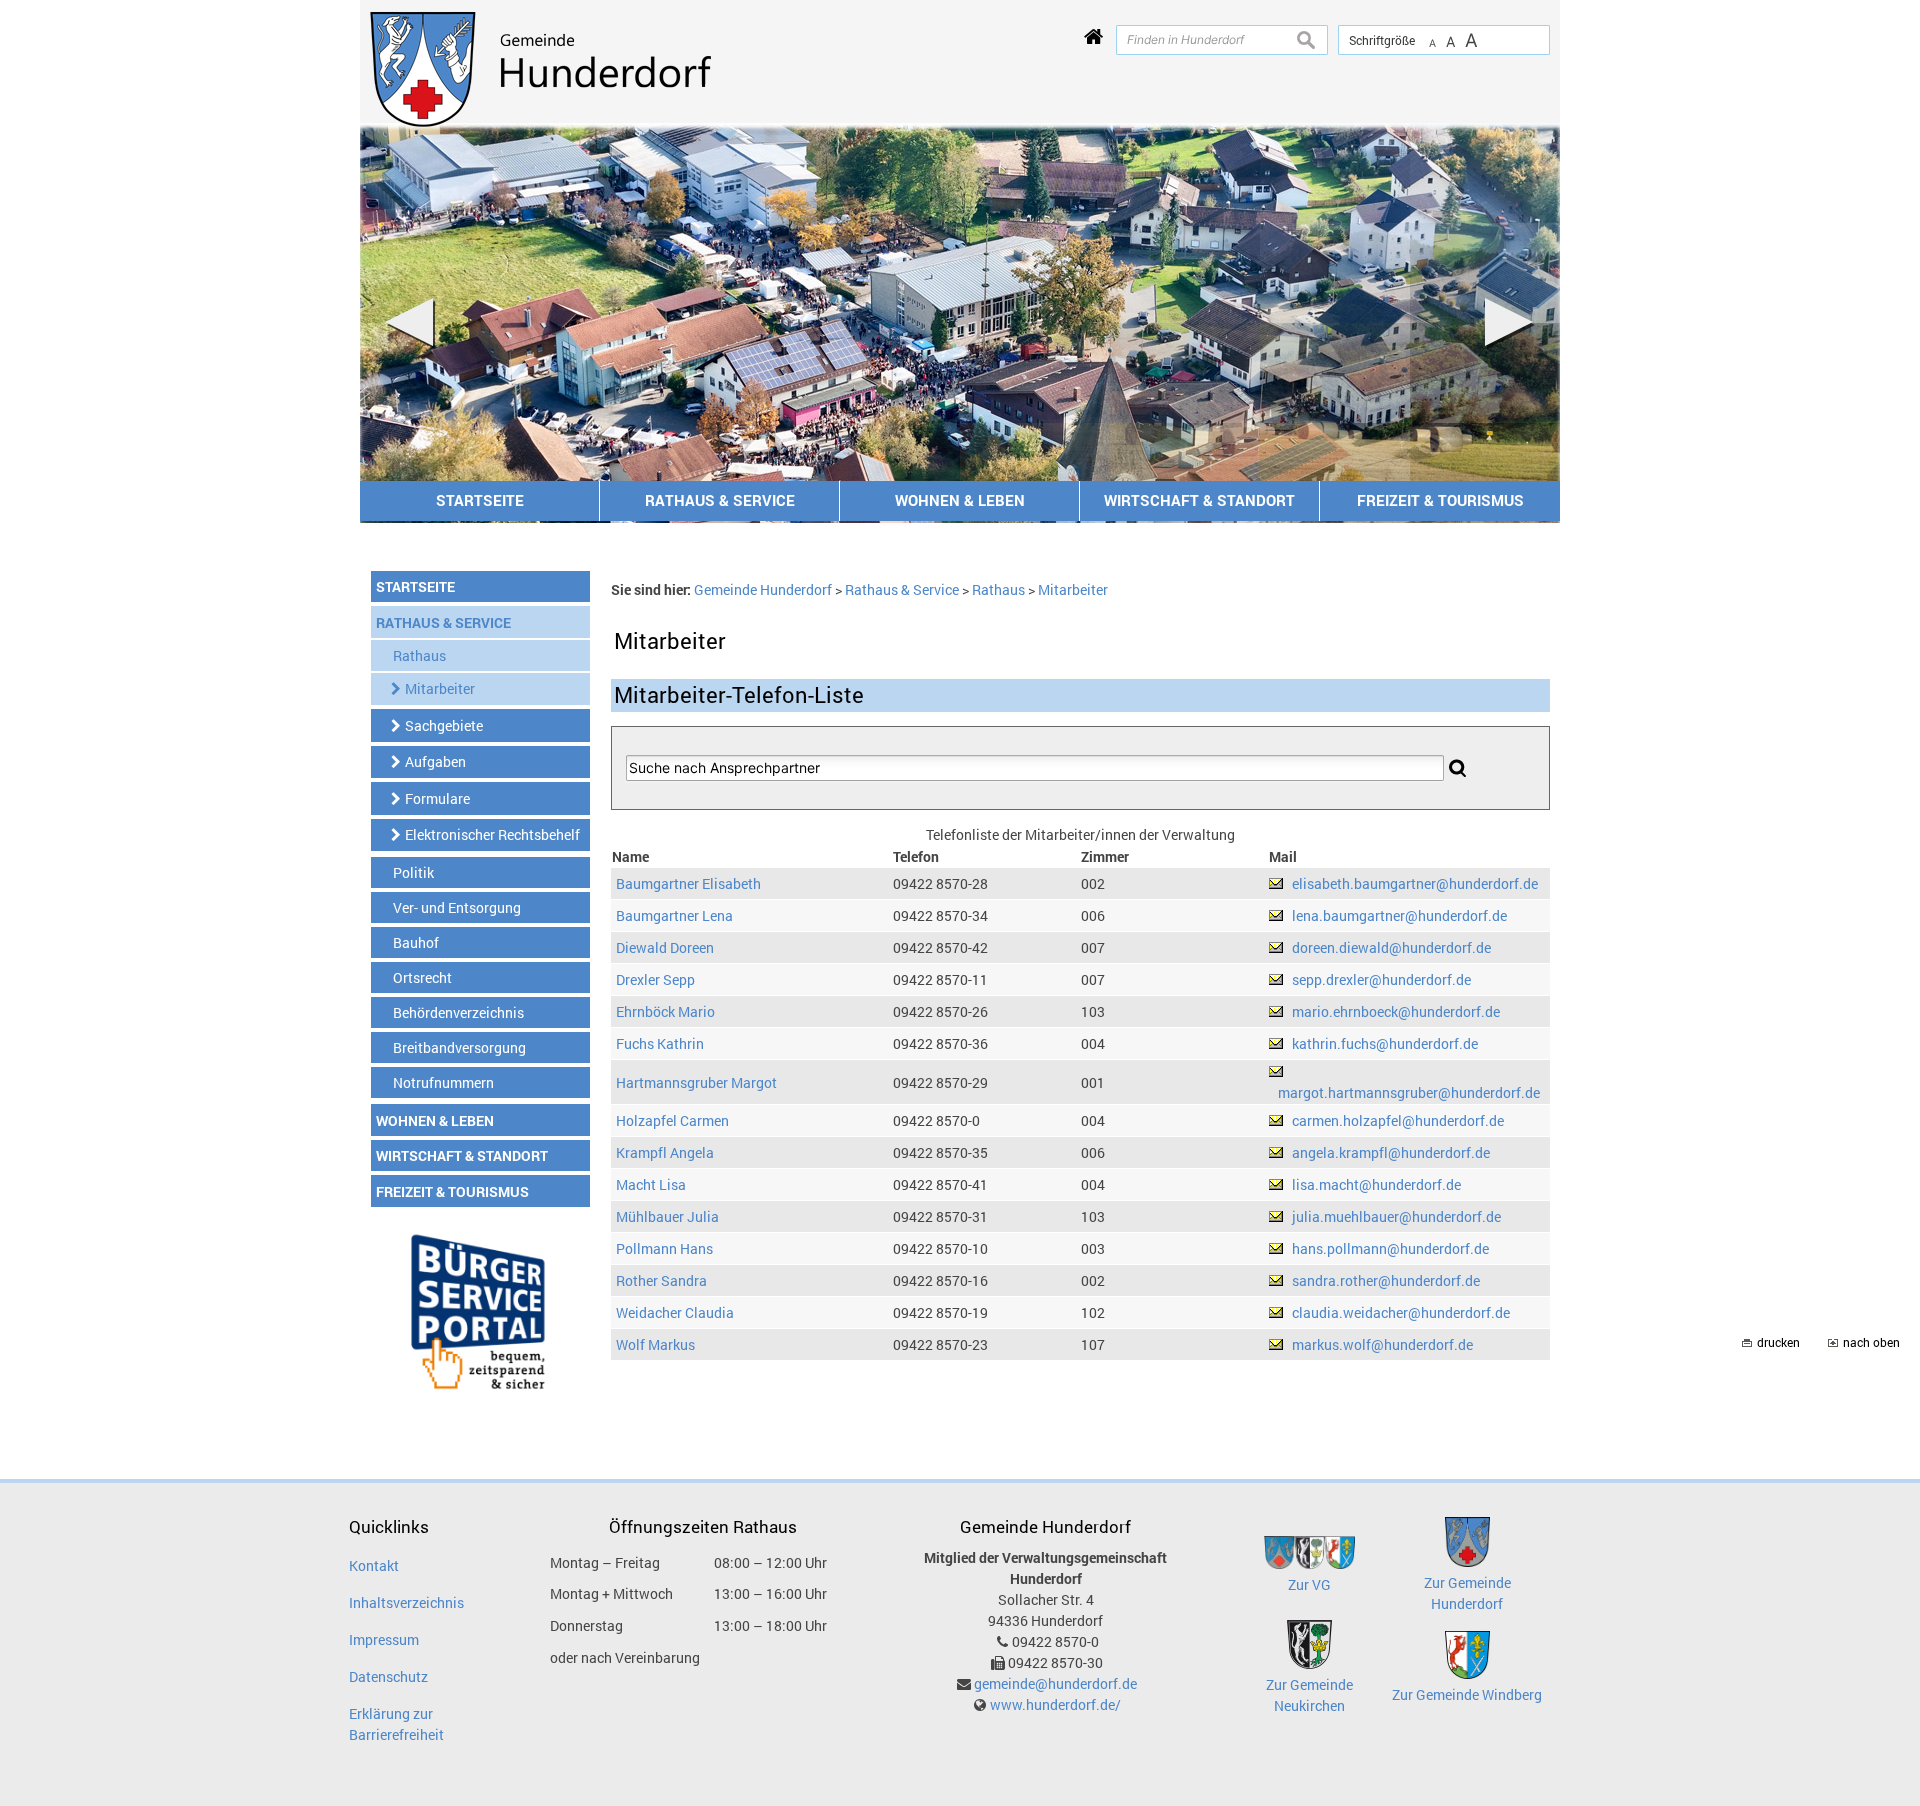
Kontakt (374, 1565)
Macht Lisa (651, 1184)
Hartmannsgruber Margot (696, 1082)
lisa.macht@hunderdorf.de (1376, 1184)
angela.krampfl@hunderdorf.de (1391, 1152)
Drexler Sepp (655, 979)
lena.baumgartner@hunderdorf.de (1399, 915)
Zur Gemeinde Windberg (1467, 1694)
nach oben (1871, 1342)
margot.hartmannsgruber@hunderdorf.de (1409, 1092)
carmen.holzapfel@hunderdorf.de (1398, 1120)
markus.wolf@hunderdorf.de (1382, 1344)
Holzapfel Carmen (672, 1120)
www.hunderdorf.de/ (1055, 1704)
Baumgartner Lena (674, 915)
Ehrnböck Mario (665, 1011)
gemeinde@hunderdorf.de (1055, 1683)
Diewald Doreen (665, 947)
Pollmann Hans (664, 1248)
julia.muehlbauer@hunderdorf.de (1396, 1216)
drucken (1778, 1342)
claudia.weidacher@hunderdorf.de (1401, 1312)
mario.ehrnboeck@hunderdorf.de (1396, 1011)
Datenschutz (388, 1676)
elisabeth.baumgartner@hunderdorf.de (1415, 883)
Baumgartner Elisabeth (688, 883)
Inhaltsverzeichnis (406, 1602)
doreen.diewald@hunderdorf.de (1391, 947)
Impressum (384, 1639)
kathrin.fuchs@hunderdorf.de (1385, 1043)
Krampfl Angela (665, 1152)
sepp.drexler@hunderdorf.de (1381, 979)
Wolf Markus (655, 1344)
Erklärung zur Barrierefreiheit (396, 1724)
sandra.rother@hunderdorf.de (1386, 1280)
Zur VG (1309, 1584)
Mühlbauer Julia (667, 1216)
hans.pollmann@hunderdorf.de (1390, 1248)
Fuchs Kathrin (660, 1043)
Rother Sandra (661, 1280)
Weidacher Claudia (675, 1312)
